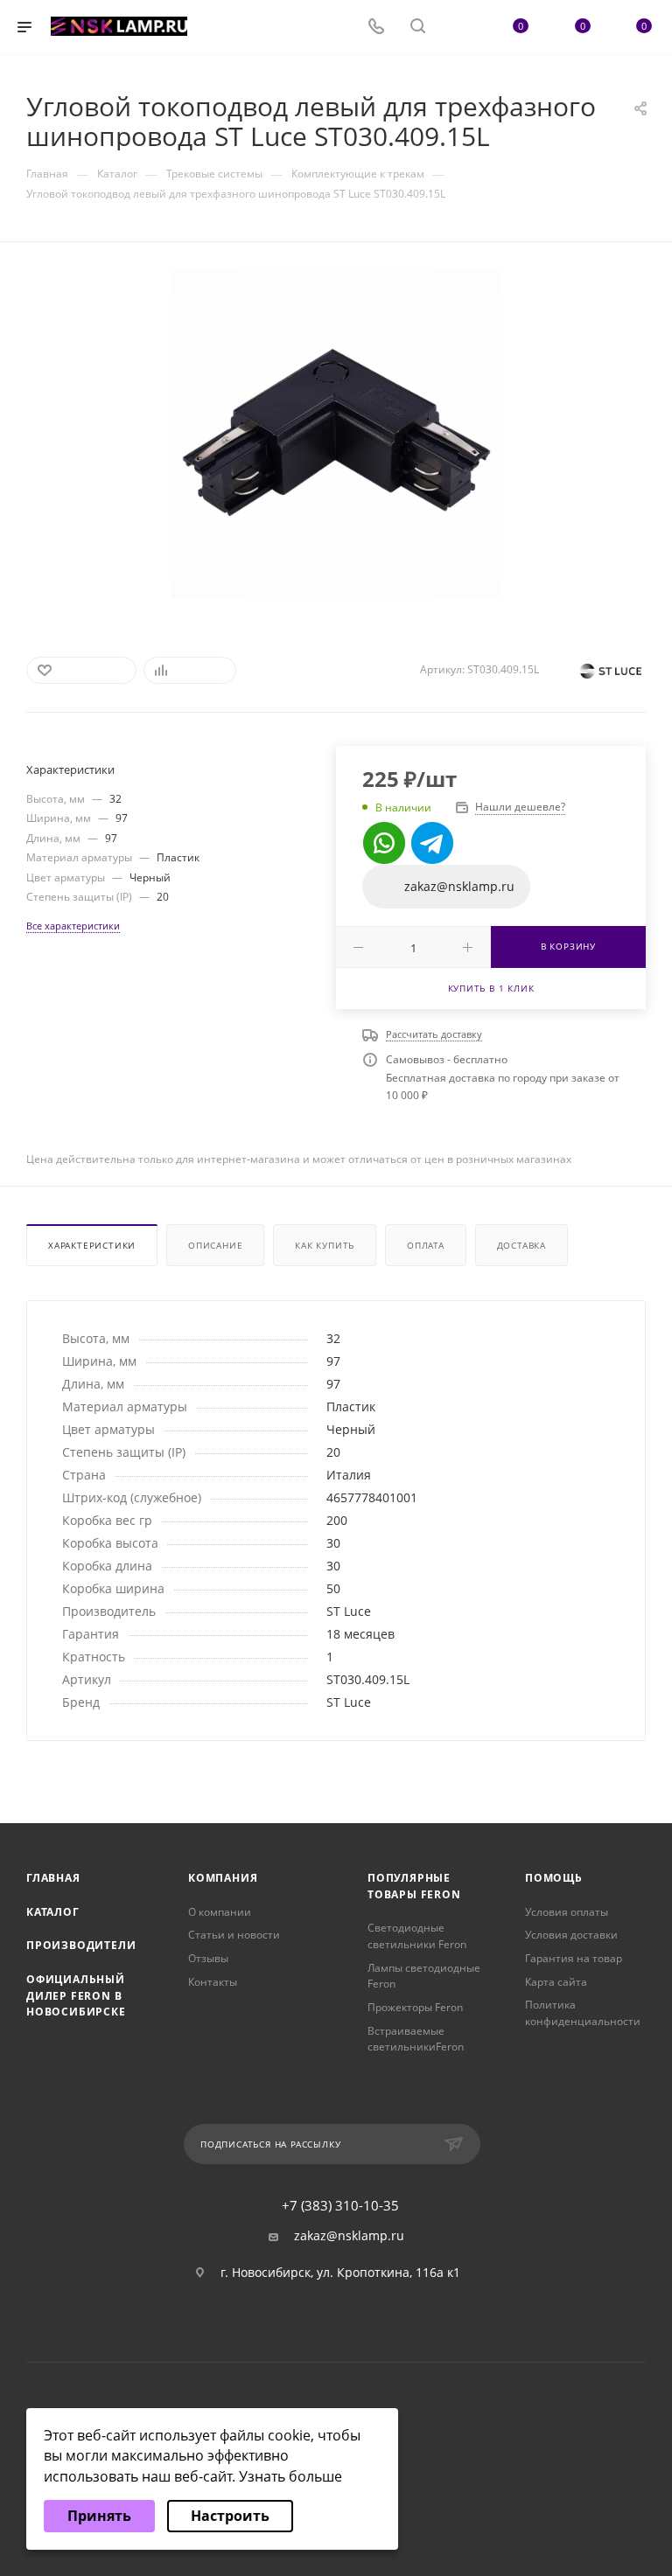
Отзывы (208, 1958)
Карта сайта (556, 1982)
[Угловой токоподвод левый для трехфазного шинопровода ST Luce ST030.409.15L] (336, 434)
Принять (99, 2516)
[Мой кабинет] (459, 28)
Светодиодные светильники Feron (417, 1936)
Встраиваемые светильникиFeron (416, 2039)
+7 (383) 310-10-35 (340, 2206)
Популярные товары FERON (414, 1886)
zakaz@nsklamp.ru (349, 2236)
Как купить (325, 1245)
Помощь (554, 1878)
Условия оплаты (567, 1912)
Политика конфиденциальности (583, 2013)
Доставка (521, 1245)
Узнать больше (290, 2476)
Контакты (213, 1982)
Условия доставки (571, 1935)
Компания (223, 1878)
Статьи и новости (234, 1935)
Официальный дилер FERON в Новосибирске (76, 1995)
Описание (215, 1245)
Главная (53, 1878)
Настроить (230, 2516)
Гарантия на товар (574, 1958)
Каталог (53, 1912)
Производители (81, 1945)
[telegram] (432, 843)
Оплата (426, 1245)
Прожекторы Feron (415, 2007)
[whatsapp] (384, 843)
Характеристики (92, 1245)
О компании (220, 1912)
